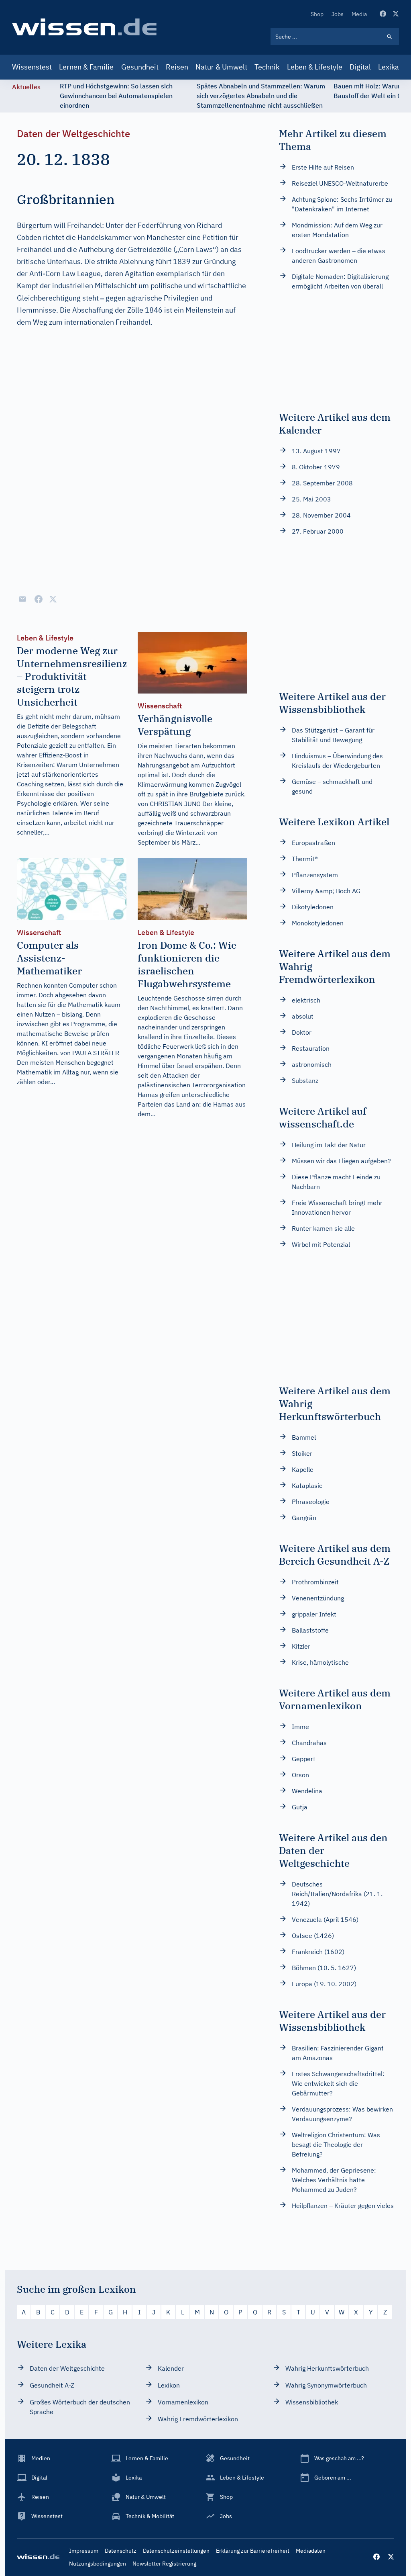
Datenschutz (121, 2551)
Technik (267, 67)
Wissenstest (32, 67)
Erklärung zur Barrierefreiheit (253, 2551)
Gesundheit (140, 67)
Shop (317, 14)
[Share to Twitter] (53, 599)
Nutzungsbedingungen (98, 2564)
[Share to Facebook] (39, 599)
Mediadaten (311, 2551)
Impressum (84, 2551)
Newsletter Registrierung (164, 2564)
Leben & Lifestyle (315, 67)
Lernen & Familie (86, 67)
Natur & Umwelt (221, 67)
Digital (360, 67)
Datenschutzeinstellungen (176, 2551)
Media (359, 14)
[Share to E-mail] (22, 599)
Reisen (177, 67)
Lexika (389, 67)
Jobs (338, 14)
